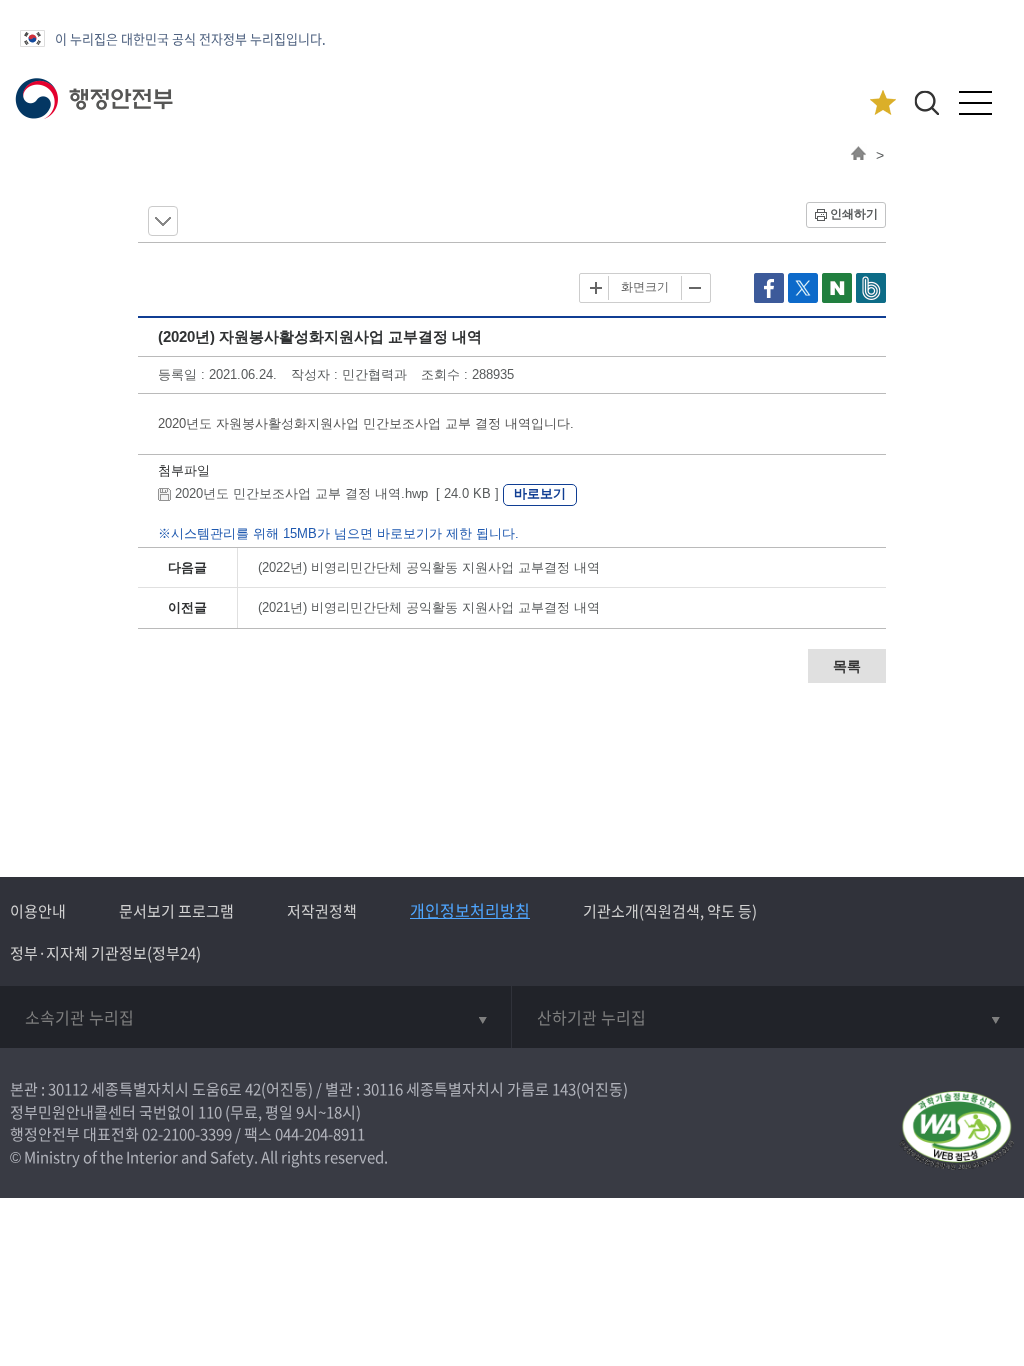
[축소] (694, 288)
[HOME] (858, 155)
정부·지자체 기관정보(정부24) (105, 953)
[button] (926, 102)
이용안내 (38, 911)
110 (210, 1112)
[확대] (596, 288)
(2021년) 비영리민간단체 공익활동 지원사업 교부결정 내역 (429, 607)
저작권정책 (322, 911)
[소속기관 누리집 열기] (255, 1017)
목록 (847, 666)
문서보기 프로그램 (176, 911)
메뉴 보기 (163, 221)
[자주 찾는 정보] (882, 103)
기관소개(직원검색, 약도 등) (670, 911)
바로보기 (540, 493)
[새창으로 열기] (771, 298)
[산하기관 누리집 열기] (768, 1017)
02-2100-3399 (187, 1134)
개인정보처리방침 (470, 910)
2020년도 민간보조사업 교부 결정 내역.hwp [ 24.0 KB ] (337, 493)
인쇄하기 (854, 214)
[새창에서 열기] (956, 1131)
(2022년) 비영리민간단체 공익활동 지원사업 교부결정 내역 (429, 567)
